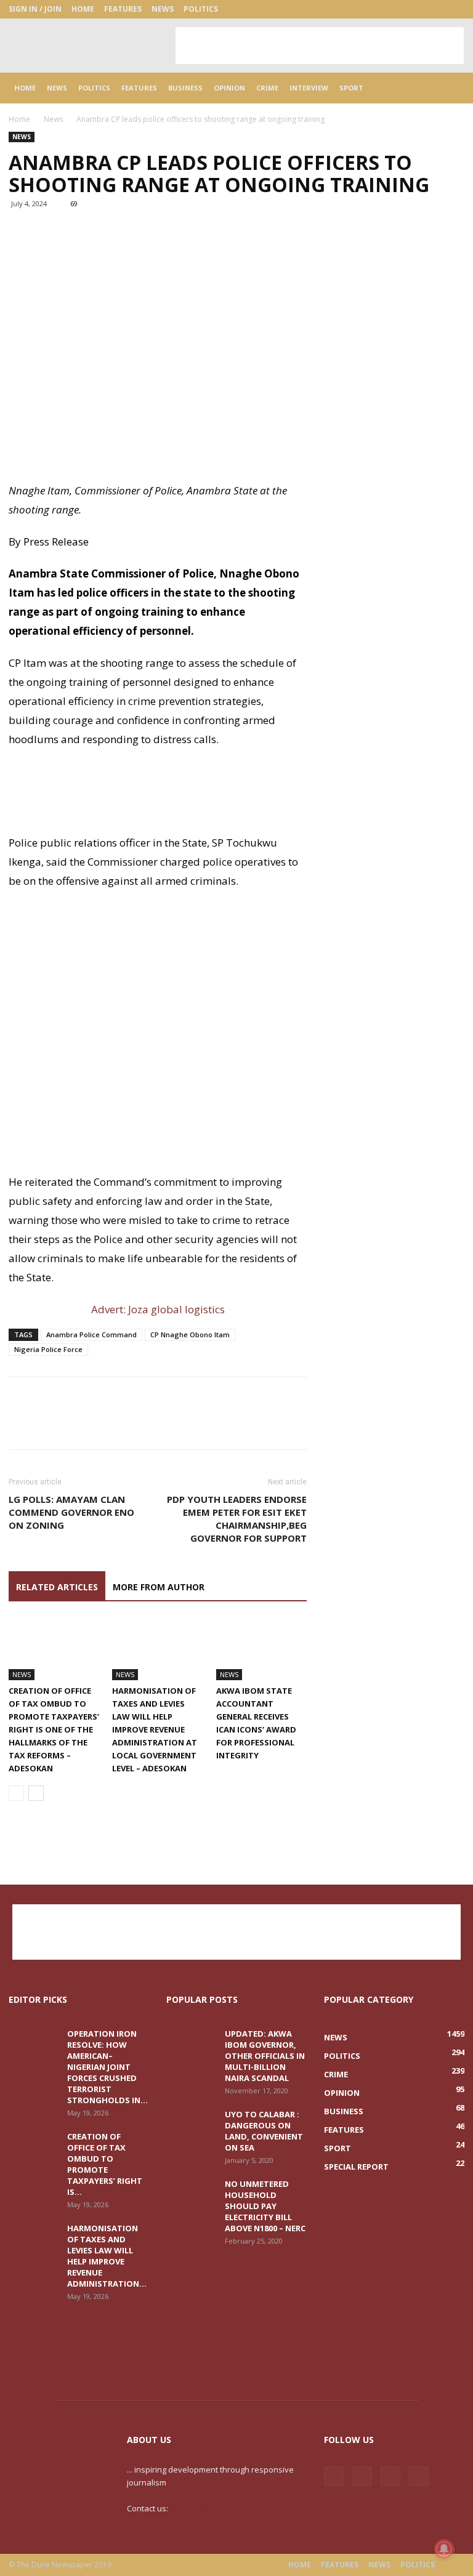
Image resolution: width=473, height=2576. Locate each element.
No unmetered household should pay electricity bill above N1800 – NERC (265, 2206)
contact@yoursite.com (211, 2508)
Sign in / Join (35, 9)
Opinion (229, 88)
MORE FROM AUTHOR (159, 1587)
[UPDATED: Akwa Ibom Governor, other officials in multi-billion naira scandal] (191, 2045)
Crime (267, 88)
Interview (309, 88)
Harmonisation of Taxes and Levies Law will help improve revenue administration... (107, 2256)
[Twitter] (414, 9)
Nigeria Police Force (48, 1349)
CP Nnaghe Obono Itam (190, 1334)
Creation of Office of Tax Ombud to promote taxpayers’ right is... (105, 2164)
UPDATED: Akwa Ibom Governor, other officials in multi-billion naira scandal (265, 2056)
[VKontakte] (435, 9)
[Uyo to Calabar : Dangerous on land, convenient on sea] (191, 2126)
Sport (351, 88)
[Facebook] (394, 9)
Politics (201, 9)
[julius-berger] (158, 797)
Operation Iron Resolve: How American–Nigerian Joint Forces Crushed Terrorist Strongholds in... (107, 2067)
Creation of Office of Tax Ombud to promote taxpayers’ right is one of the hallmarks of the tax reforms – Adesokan (54, 1729)
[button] (450, 88)
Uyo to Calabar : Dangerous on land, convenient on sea (264, 2131)
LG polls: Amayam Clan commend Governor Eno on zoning (71, 1512)
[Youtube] (455, 9)
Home (83, 9)
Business (185, 88)
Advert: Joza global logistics (158, 1309)
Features (123, 9)
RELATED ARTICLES (57, 1587)
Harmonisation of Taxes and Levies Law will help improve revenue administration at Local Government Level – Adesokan (155, 1729)
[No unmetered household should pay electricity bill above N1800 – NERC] (191, 2196)
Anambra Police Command (91, 1334)
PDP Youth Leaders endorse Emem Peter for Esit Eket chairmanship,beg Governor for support (237, 1519)
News (163, 9)
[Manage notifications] (444, 2549)
